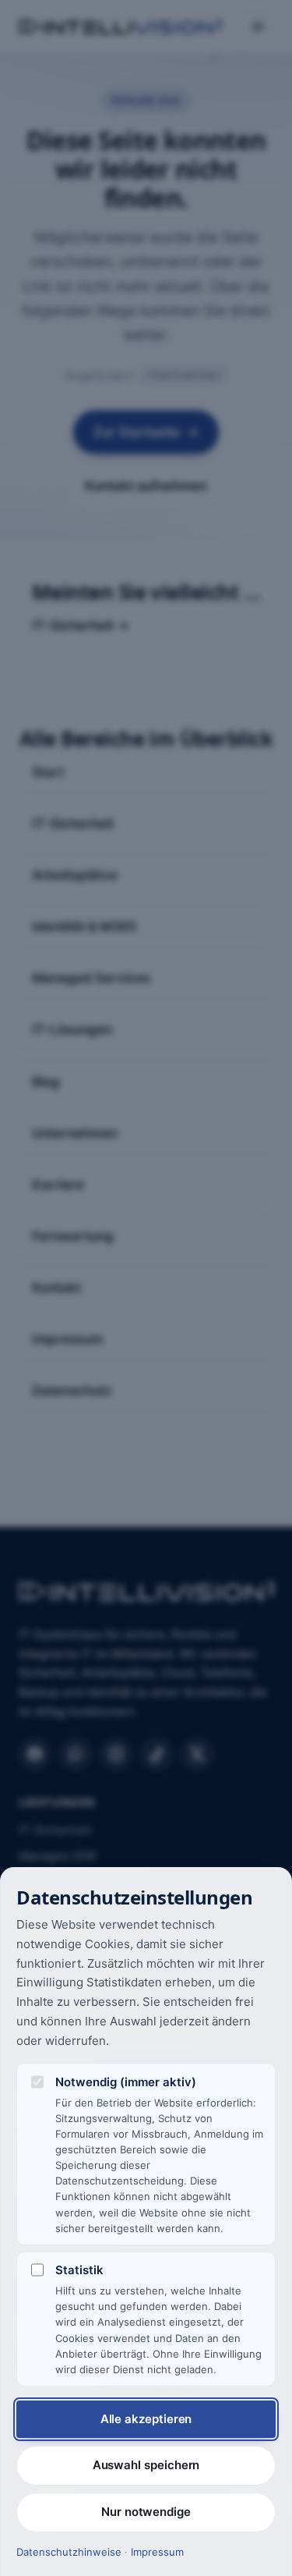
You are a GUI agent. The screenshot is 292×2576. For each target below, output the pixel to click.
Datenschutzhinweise (69, 2552)
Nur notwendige (146, 2512)
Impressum (157, 2552)
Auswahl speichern (146, 2465)
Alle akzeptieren (146, 2419)
